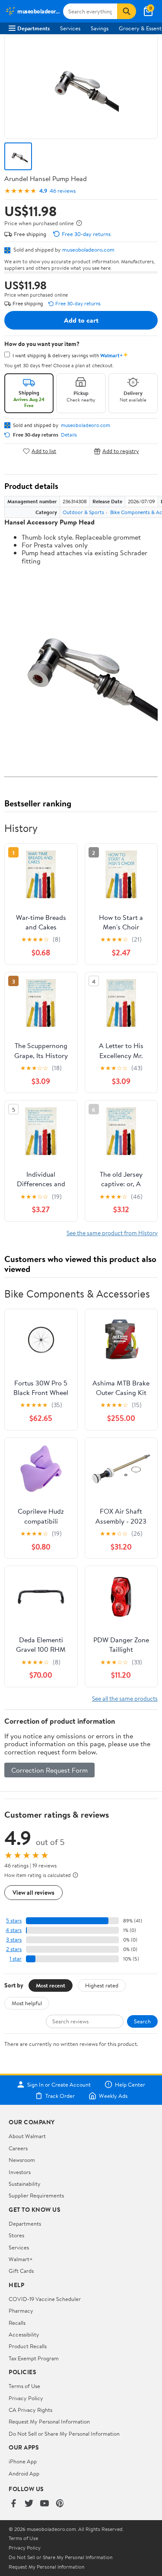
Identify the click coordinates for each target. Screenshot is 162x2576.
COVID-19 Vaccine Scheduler (45, 2299)
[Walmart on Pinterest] (60, 2504)
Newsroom (22, 2160)
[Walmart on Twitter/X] (29, 2504)
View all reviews (33, 1892)
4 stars (14, 1930)
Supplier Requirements (36, 2195)
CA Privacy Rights (30, 2410)
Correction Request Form (49, 1770)
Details (69, 435)
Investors (20, 2172)
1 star (16, 1959)
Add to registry (121, 451)
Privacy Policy (26, 2398)
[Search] (127, 11)
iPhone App (23, 2461)
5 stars (14, 1921)
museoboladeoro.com (88, 249)
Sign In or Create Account (59, 2084)
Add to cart (81, 320)
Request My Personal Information (49, 2421)
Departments (33, 28)
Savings (100, 28)
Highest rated (102, 1985)
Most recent (51, 1985)
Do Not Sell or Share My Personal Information (64, 2434)
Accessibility (24, 2334)
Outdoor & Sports (83, 512)
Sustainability (25, 2184)
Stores (16, 2235)
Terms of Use (24, 2386)
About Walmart (27, 2136)
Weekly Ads (113, 2096)
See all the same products (125, 1698)
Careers (18, 2148)
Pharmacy (21, 2311)
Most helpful (27, 2003)
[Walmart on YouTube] (44, 2504)
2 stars (14, 1949)
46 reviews (63, 191)
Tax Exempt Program (34, 2358)
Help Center (130, 2084)
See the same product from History (112, 1233)
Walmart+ (21, 2259)
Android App (24, 2473)
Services (70, 28)
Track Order (60, 2096)
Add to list (44, 451)
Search (142, 2021)
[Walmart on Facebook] (13, 2504)
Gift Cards (21, 2271)
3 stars (14, 1940)
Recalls (17, 2323)
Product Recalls (28, 2346)
